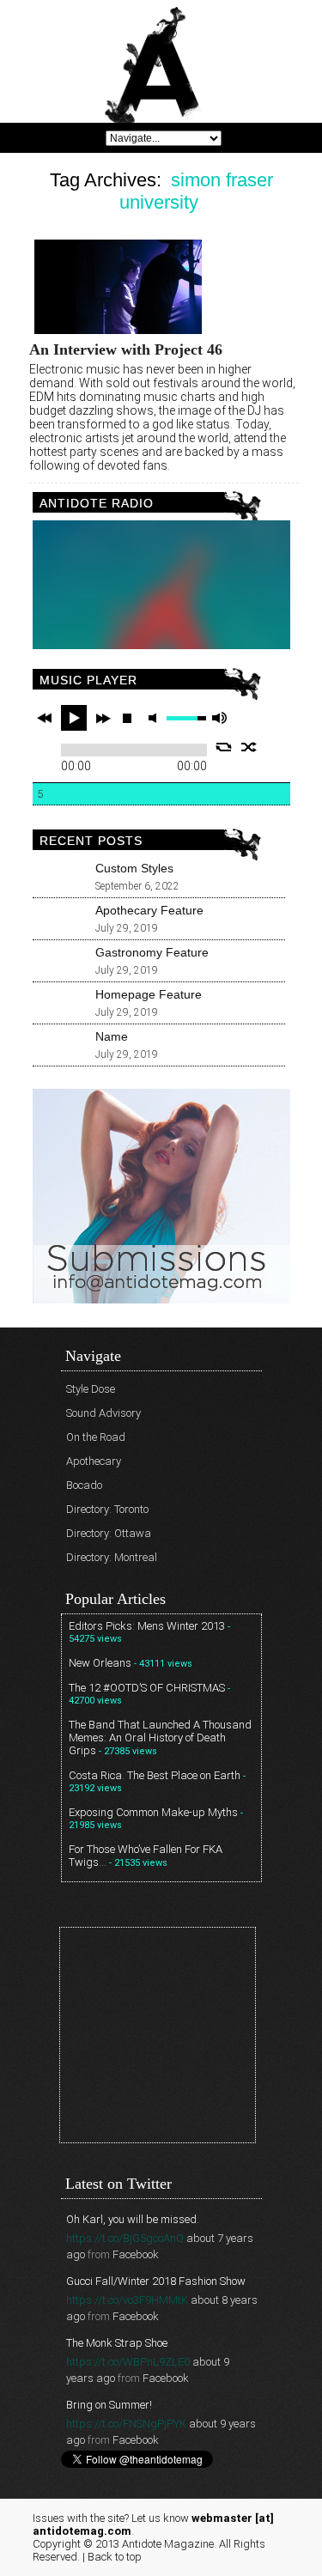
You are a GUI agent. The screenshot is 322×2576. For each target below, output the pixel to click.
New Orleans (100, 1663)
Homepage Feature (149, 994)
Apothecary (94, 1461)
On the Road (96, 1437)
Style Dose (91, 1389)
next (103, 718)
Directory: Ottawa (109, 1533)
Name (112, 1036)
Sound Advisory (103, 1413)
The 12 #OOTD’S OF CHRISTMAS (147, 1688)
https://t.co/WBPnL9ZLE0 (128, 2362)
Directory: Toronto (107, 1509)
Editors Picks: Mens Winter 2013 (147, 1626)
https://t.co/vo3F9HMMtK (127, 2300)
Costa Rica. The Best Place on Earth (155, 1775)
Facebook (136, 2254)
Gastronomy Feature (152, 952)
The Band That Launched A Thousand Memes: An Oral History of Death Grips (160, 1738)
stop (127, 718)
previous (45, 718)
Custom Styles (134, 868)
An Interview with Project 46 (126, 349)
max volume (219, 718)
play (74, 718)
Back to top (115, 2557)
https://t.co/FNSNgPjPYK (126, 2424)
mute (155, 718)
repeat (224, 747)
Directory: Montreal (112, 1557)
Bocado (84, 1485)
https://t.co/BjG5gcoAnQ (125, 2238)
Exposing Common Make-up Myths (153, 1812)
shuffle (249, 747)
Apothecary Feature (149, 910)
